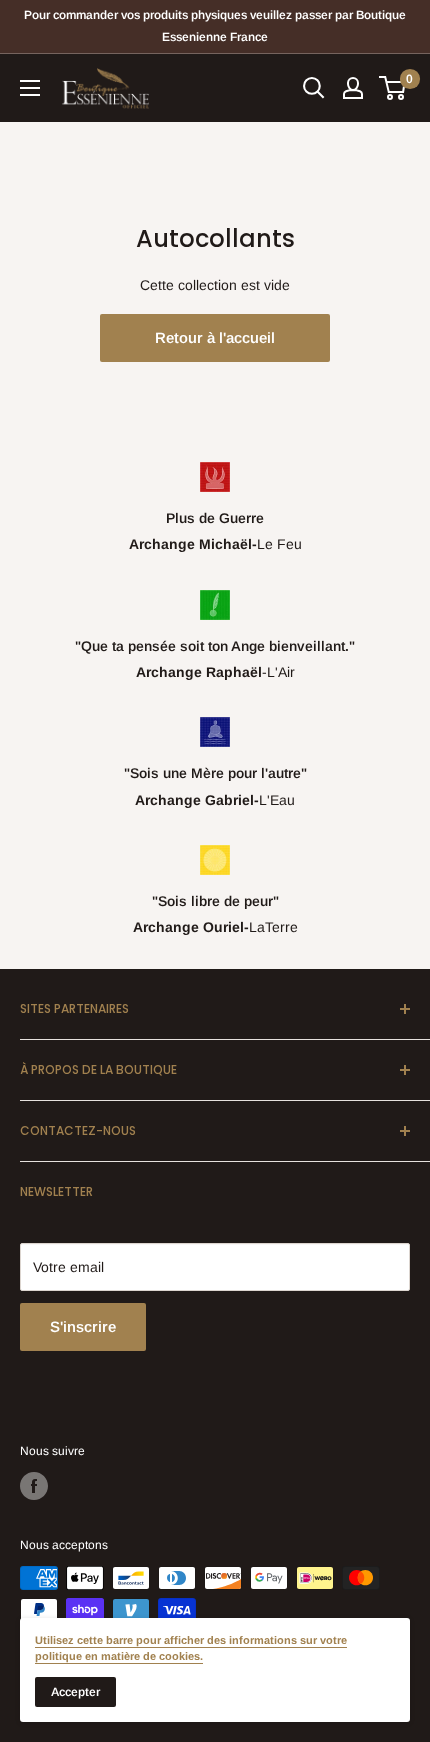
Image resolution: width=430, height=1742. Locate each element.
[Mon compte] (353, 88)
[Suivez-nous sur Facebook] (34, 1486)
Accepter (75, 1692)
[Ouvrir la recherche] (314, 88)
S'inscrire (83, 1326)
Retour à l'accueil (215, 337)
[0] (393, 88)
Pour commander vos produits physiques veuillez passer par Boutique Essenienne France (215, 26)
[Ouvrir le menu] (30, 88)
